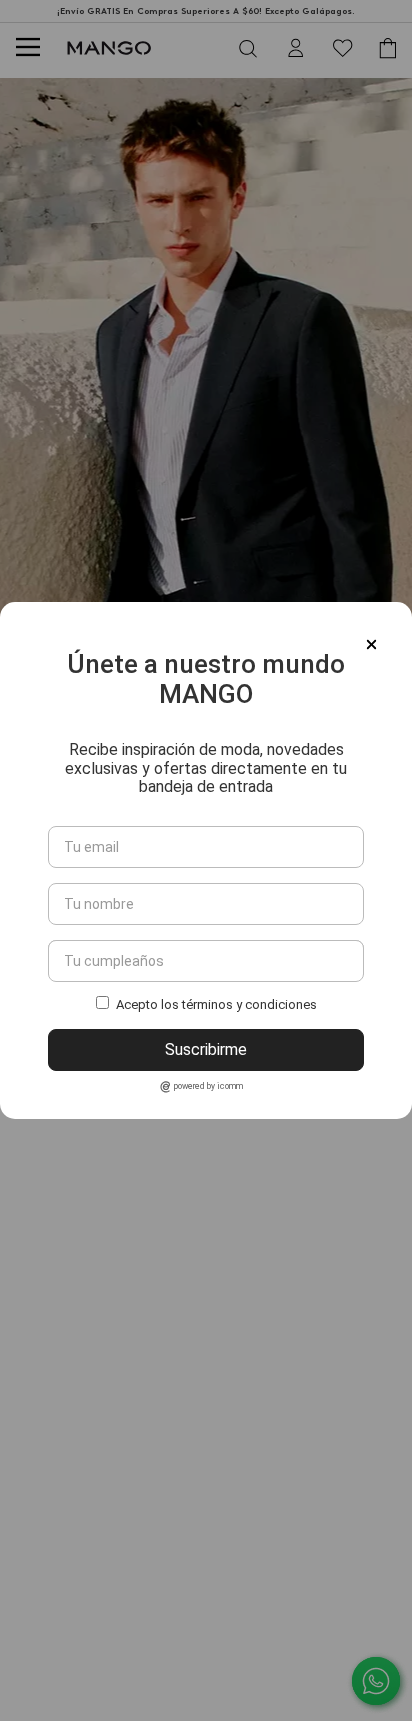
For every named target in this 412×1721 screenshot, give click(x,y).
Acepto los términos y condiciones (216, 1004)
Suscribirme (206, 1049)
